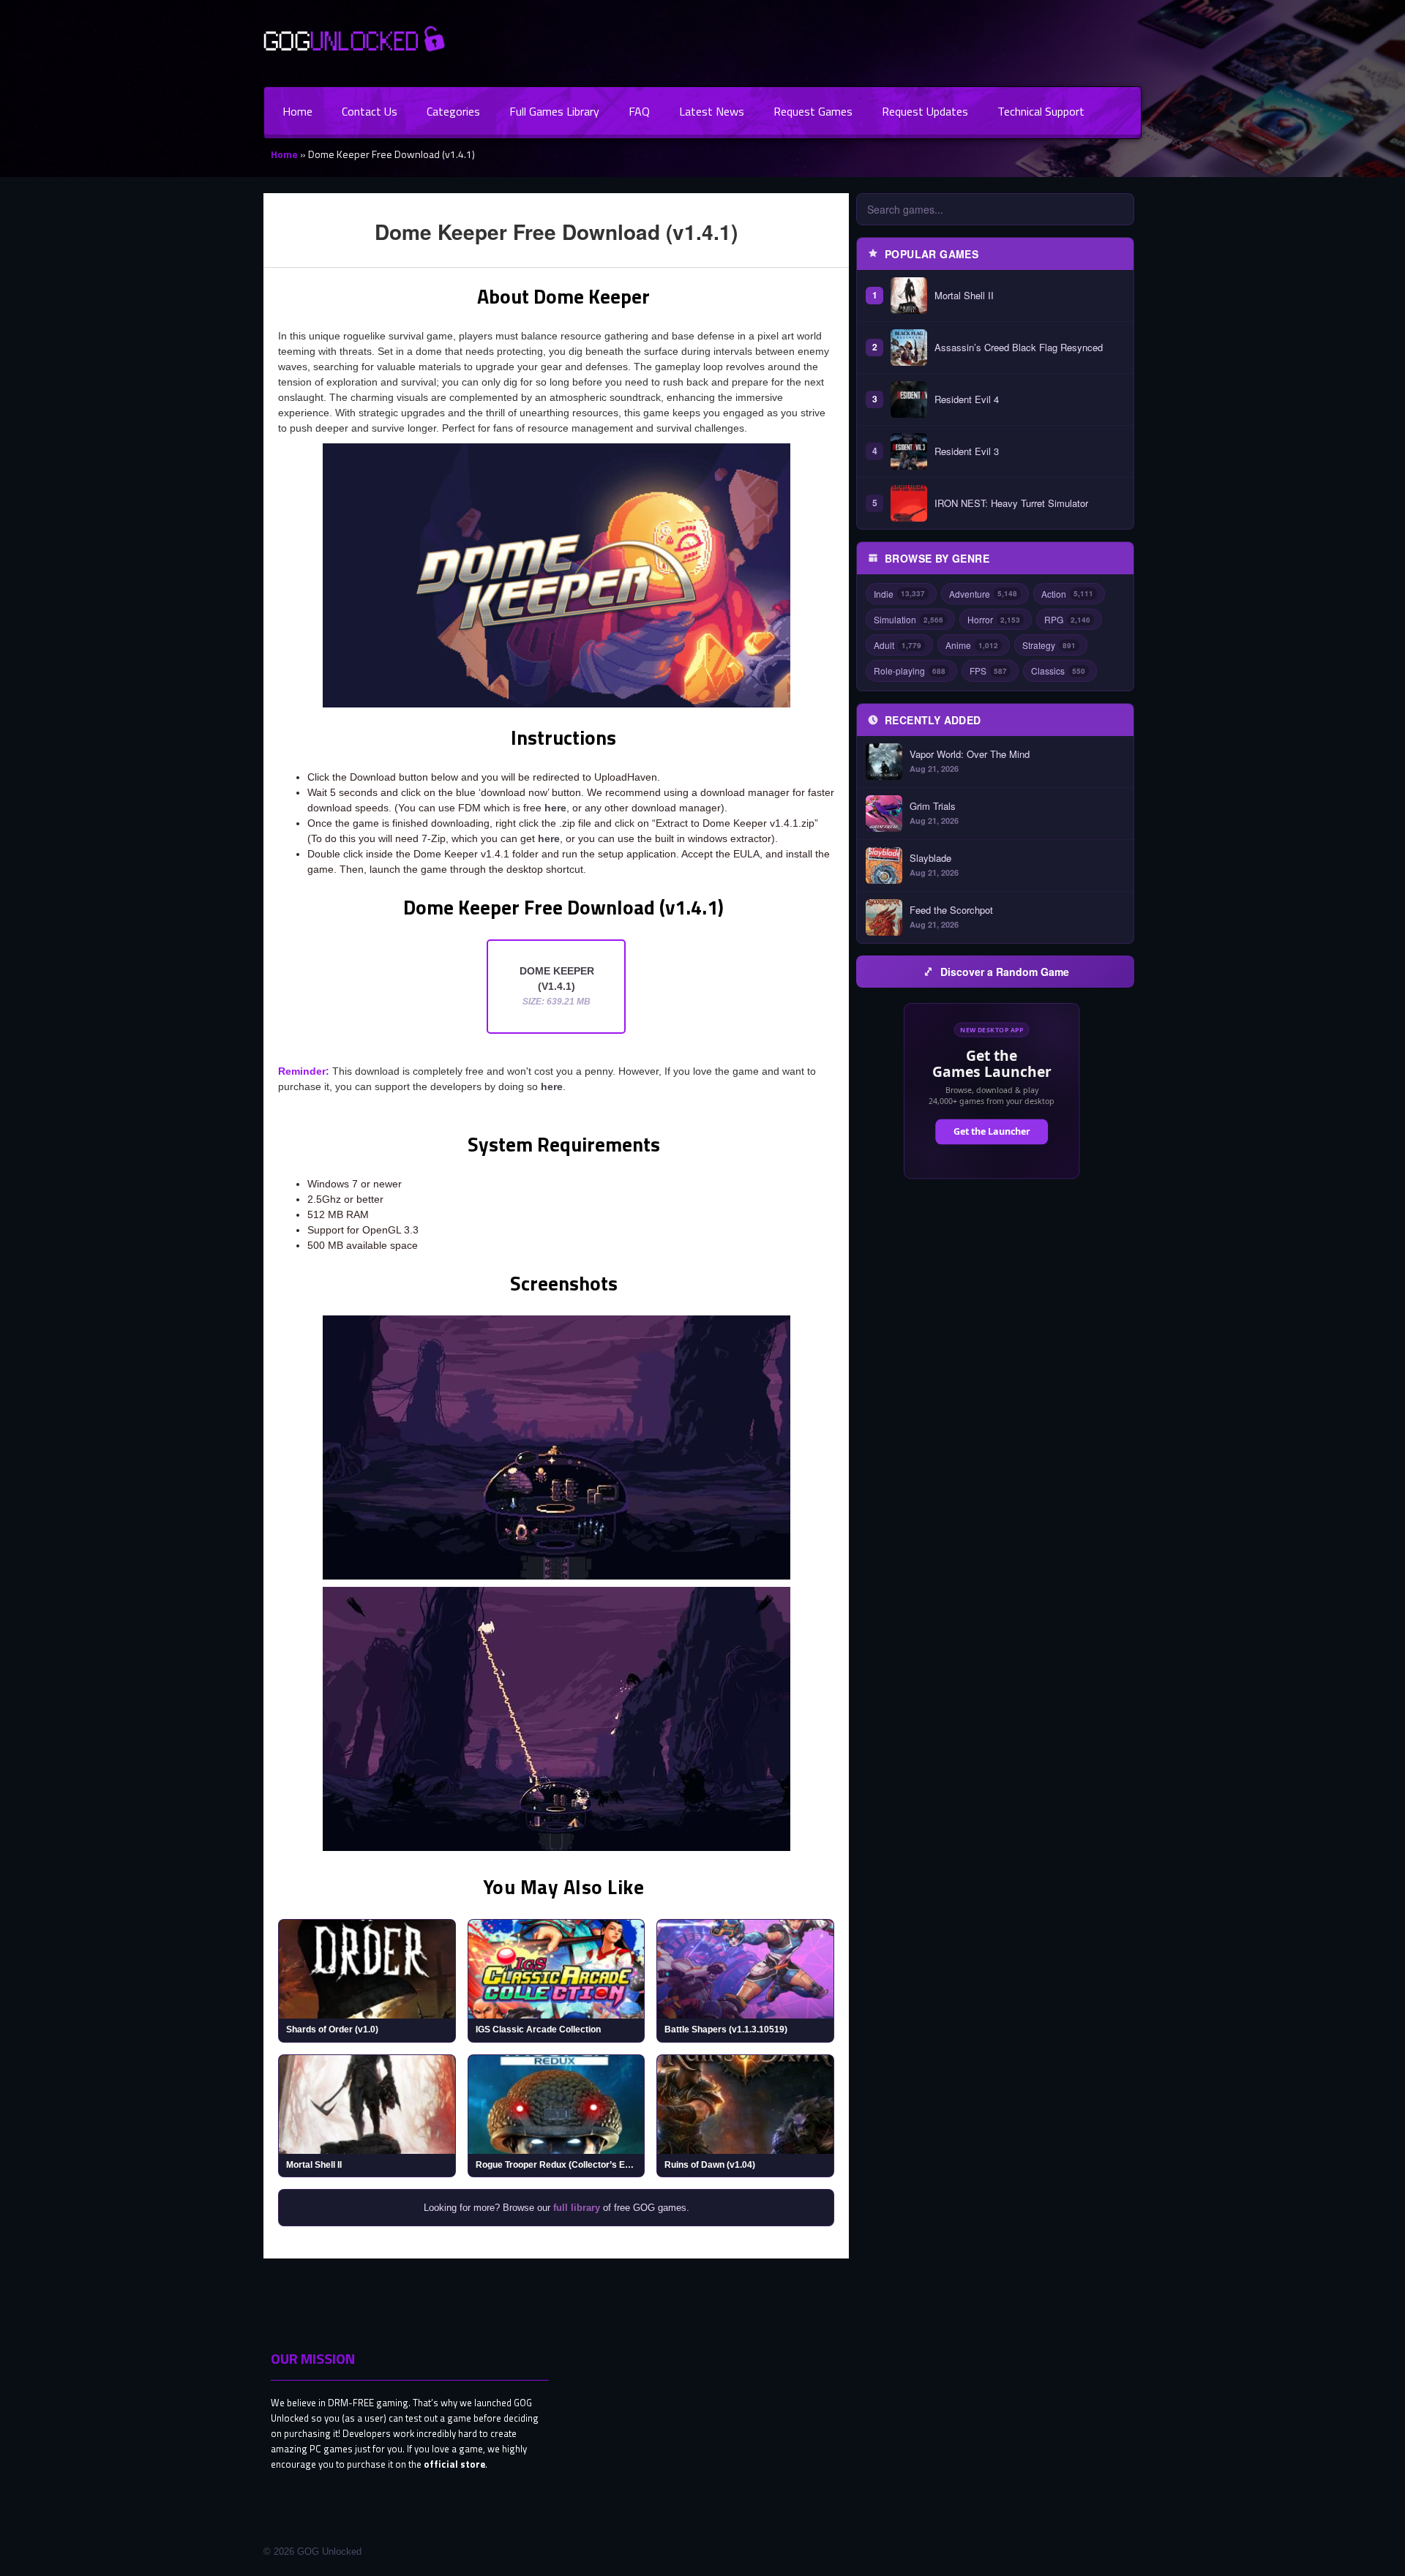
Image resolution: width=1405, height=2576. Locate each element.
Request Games (813, 111)
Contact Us (370, 111)
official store (454, 2464)
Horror (994, 619)
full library (577, 2208)
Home (297, 111)
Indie (899, 594)
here (555, 808)
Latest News (712, 111)
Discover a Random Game (1005, 972)
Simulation (908, 619)
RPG (1067, 619)
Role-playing (910, 671)
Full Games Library (554, 111)
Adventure (983, 594)
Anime (972, 645)
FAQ (639, 111)
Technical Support (1041, 111)
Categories (453, 111)
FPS (988, 671)
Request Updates (925, 111)
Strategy (1049, 645)
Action (1067, 594)
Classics (1058, 671)
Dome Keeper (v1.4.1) (557, 986)
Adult (898, 645)
